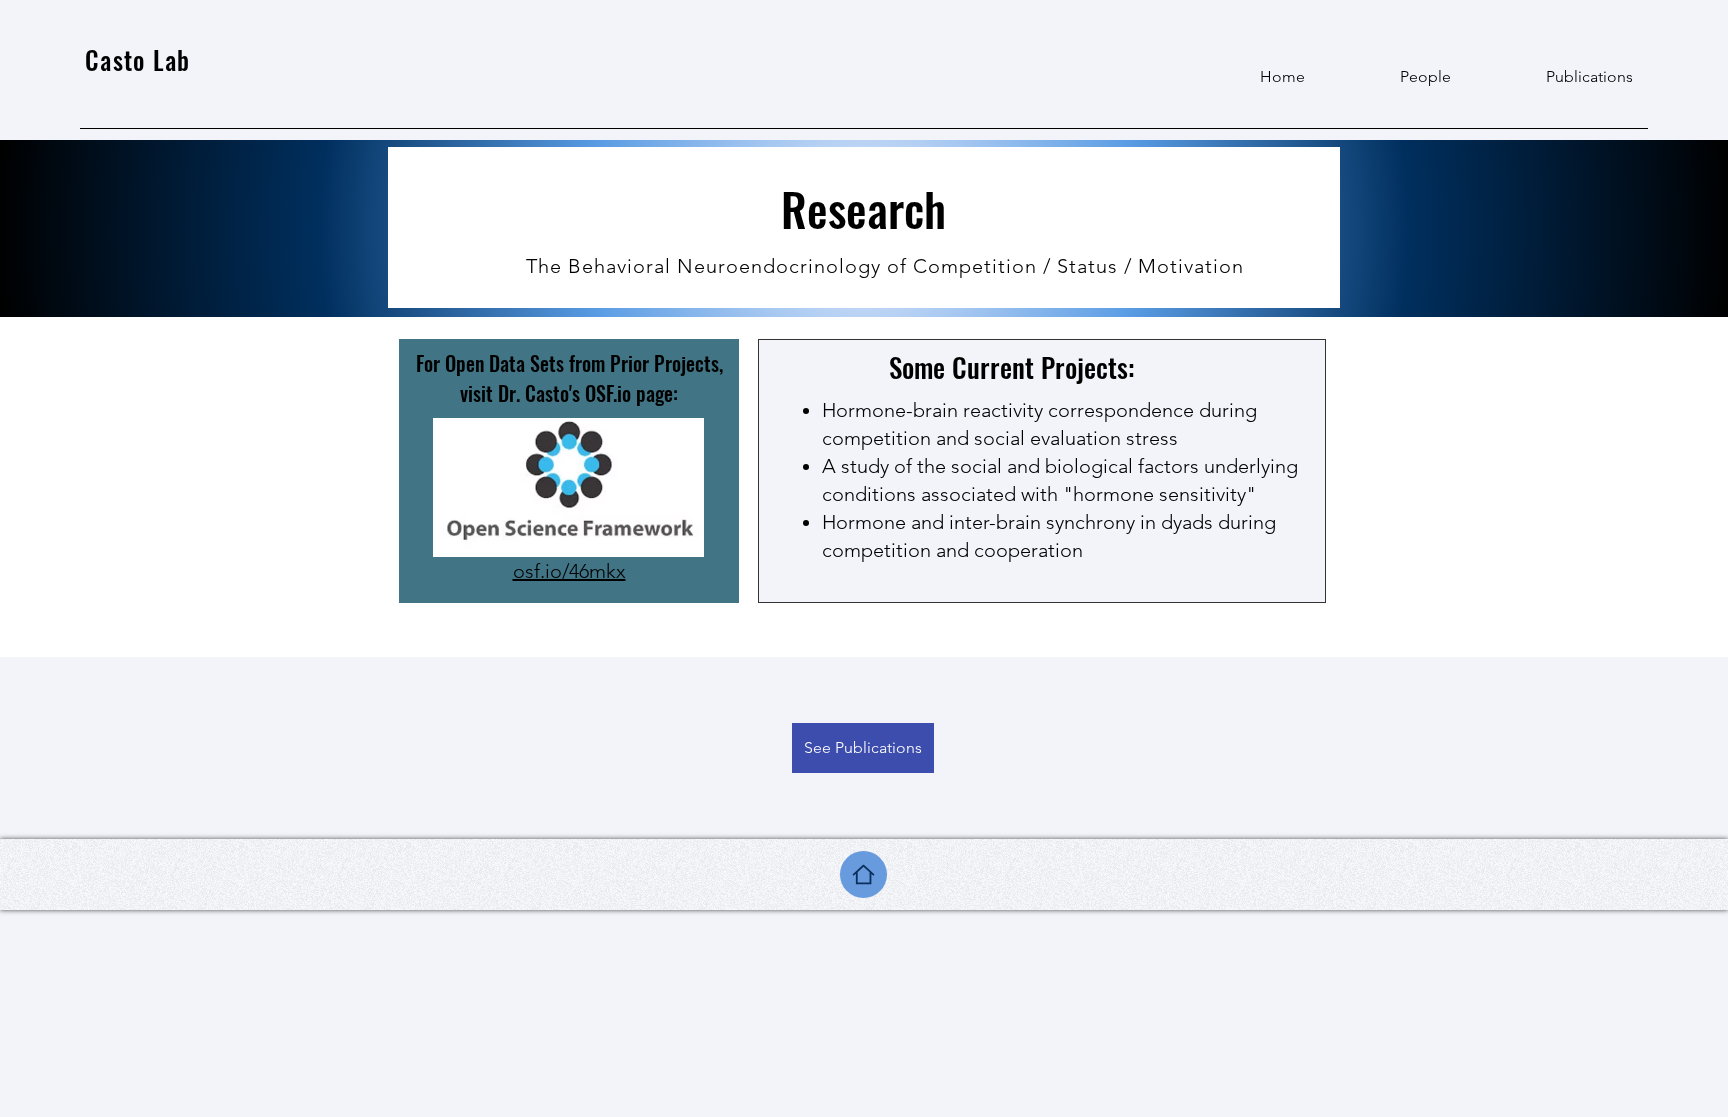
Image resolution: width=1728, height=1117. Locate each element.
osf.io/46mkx (569, 571)
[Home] (863, 874)
